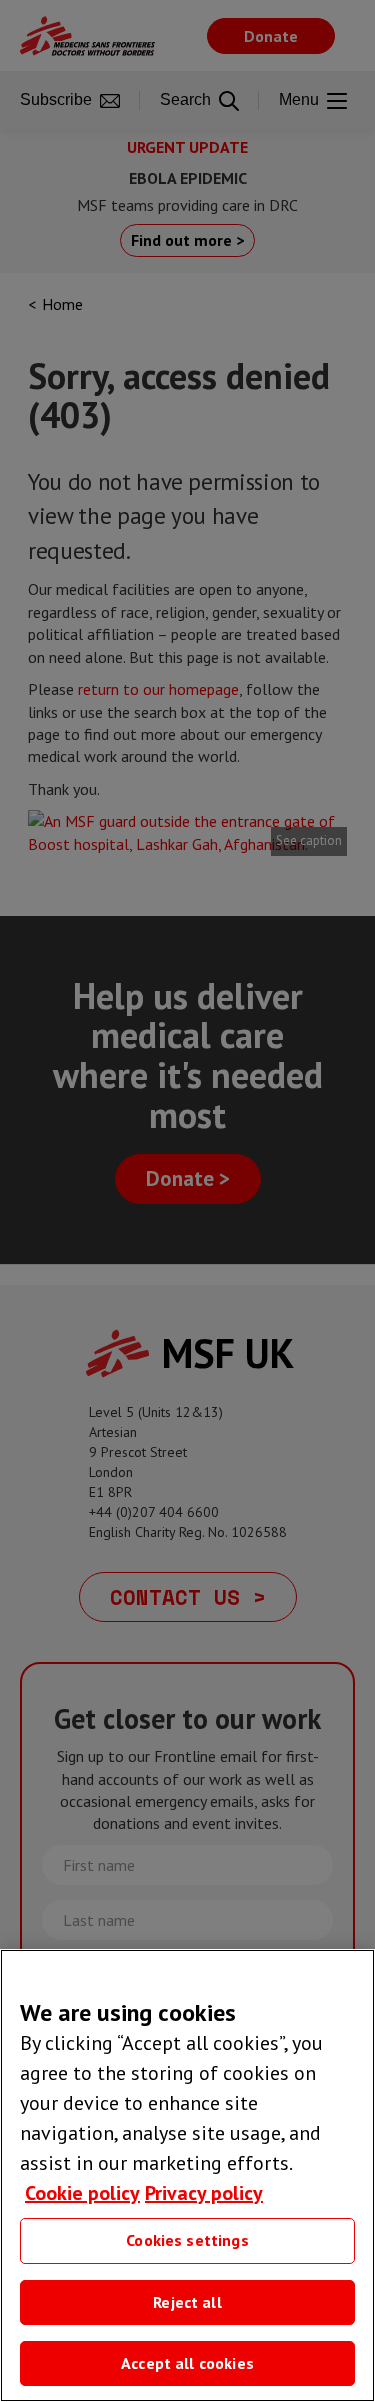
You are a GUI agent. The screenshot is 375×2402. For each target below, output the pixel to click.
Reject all (187, 2302)
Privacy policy (204, 2193)
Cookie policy (82, 2193)
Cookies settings (187, 2240)
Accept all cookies (187, 2363)
